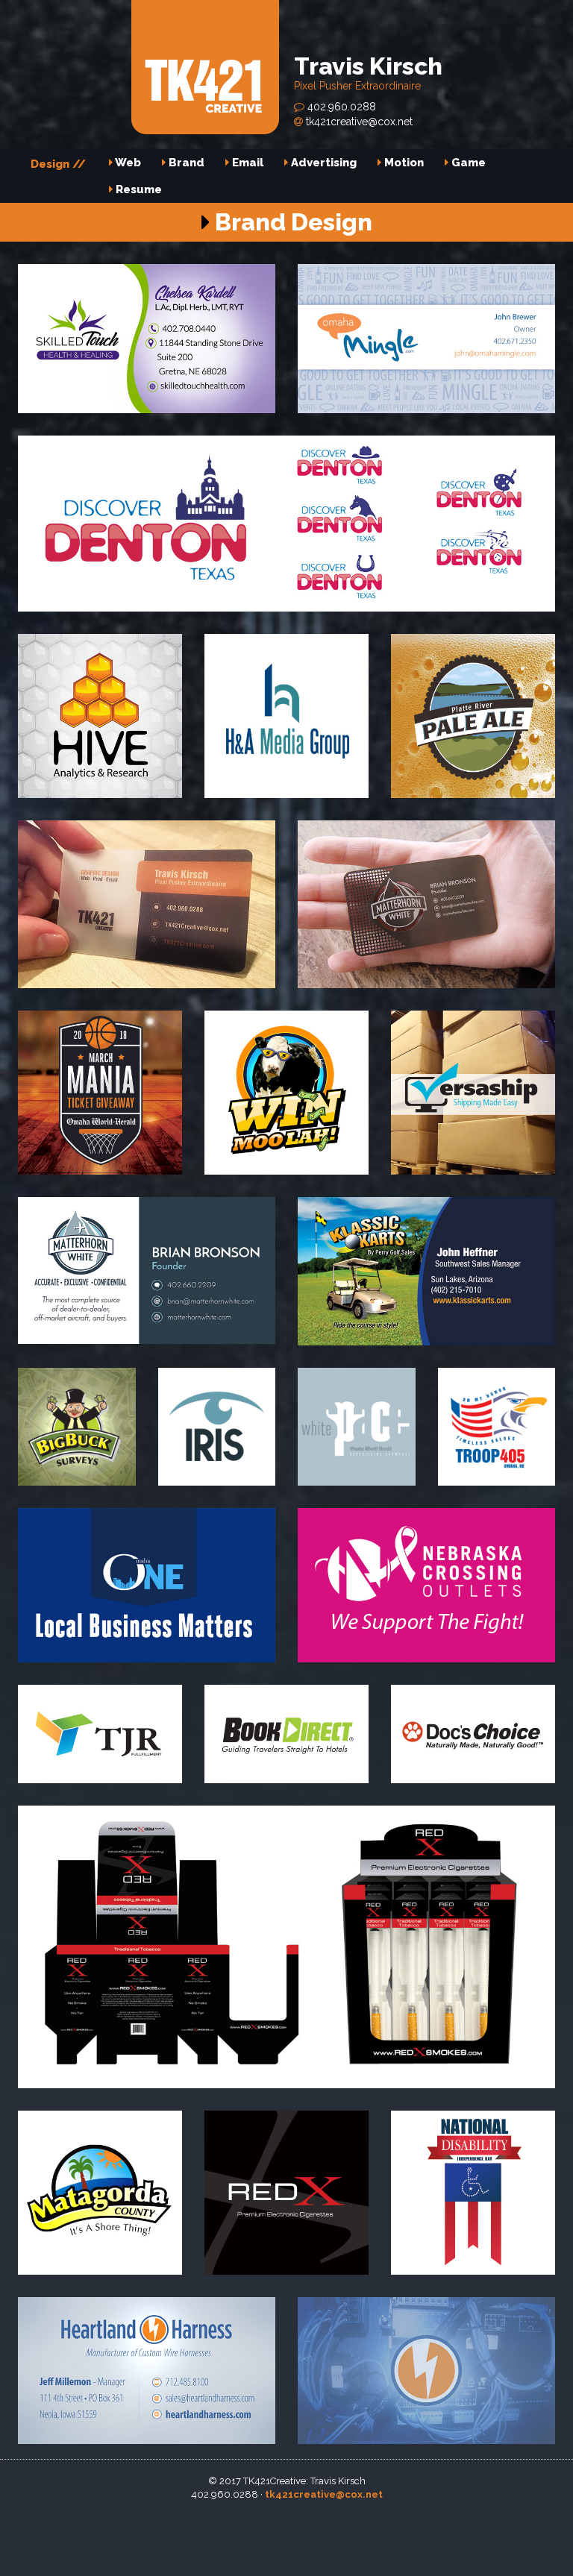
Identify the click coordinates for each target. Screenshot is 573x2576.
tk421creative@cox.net (358, 122)
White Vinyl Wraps (96, 2554)
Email (246, 163)
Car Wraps (169, 2554)
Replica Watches (151, 2539)
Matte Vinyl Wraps (426, 2554)
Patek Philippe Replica (370, 2524)
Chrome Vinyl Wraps (246, 2569)
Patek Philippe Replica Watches (353, 2509)
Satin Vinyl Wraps (515, 2554)
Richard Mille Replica (482, 2509)
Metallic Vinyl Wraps (359, 2539)
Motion (403, 163)
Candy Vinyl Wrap (242, 2554)
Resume (137, 189)
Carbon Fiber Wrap (458, 2539)
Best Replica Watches (155, 2524)
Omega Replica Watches (215, 2509)
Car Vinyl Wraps (339, 2569)
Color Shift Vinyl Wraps (250, 2539)
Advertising (322, 163)
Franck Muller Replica (262, 2524)
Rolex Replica (74, 2539)
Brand (185, 163)
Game (467, 163)
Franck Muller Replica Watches (78, 2509)
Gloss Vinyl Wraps (334, 2554)
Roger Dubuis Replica (479, 2524)
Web (127, 163)
